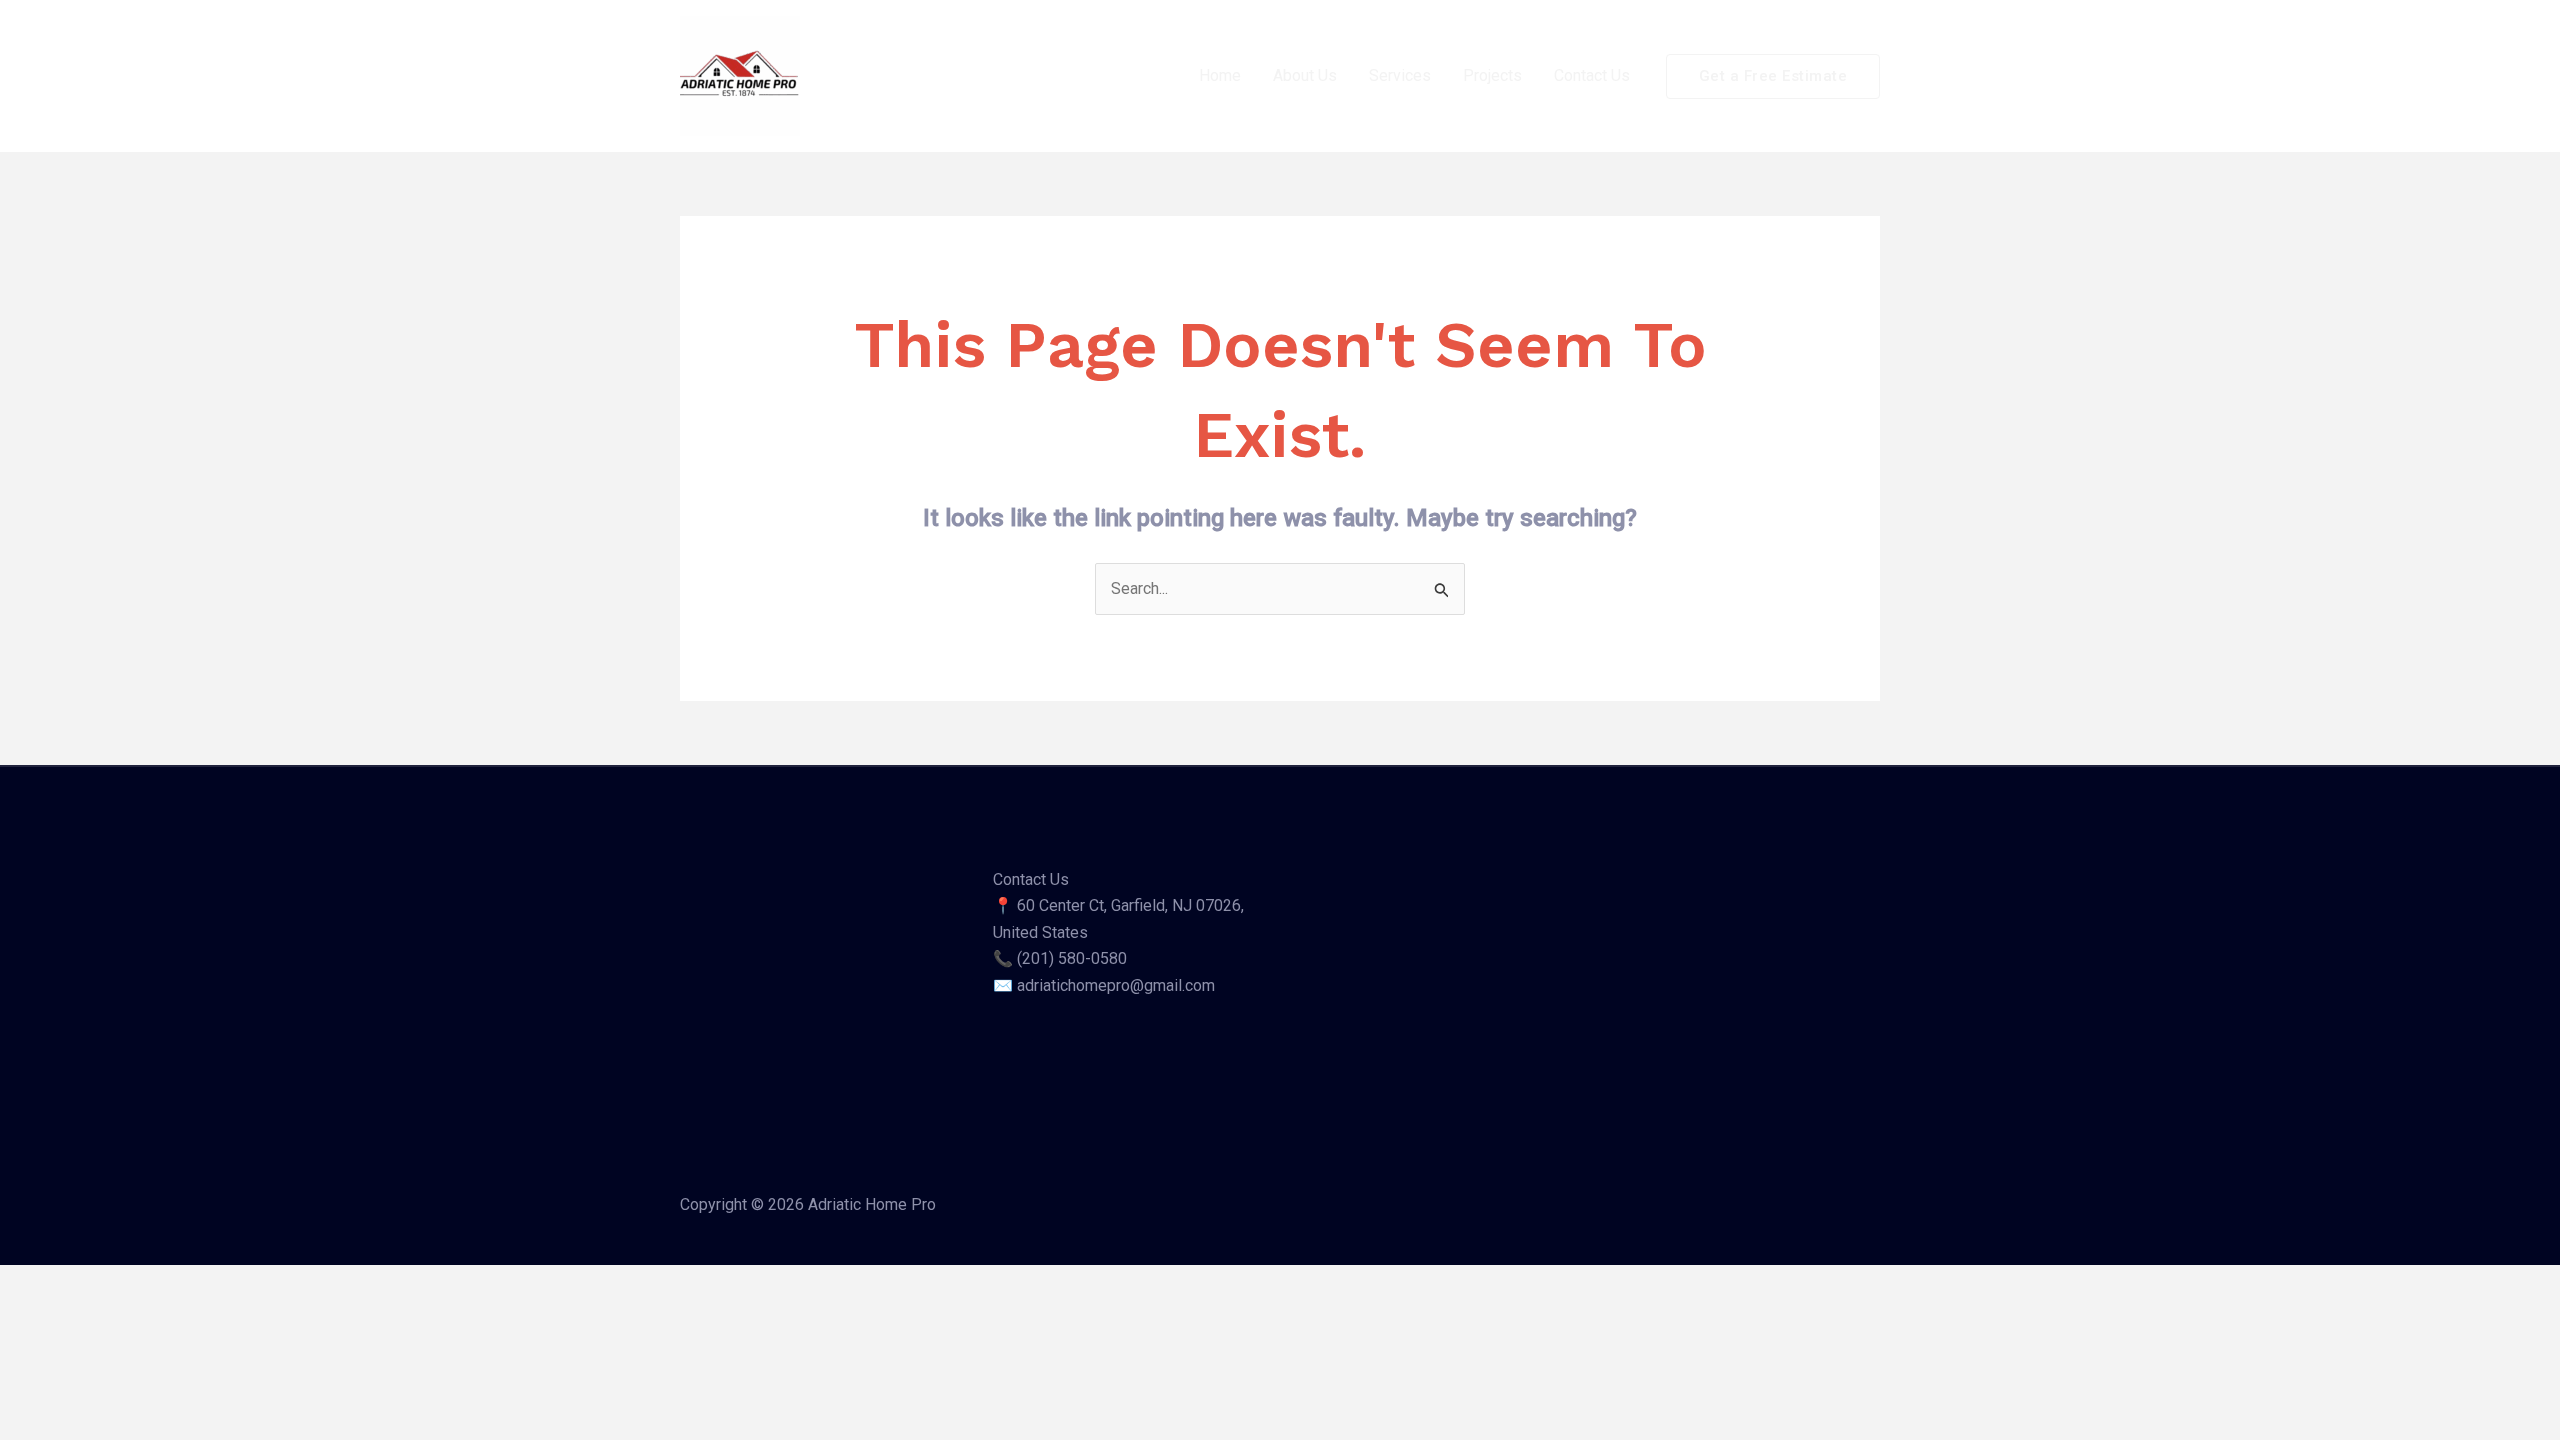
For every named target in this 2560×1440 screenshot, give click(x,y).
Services (1400, 75)
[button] (1773, 76)
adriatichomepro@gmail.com (1116, 985)
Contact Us (1592, 75)
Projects (1492, 75)
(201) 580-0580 (1072, 958)
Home (1220, 75)
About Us (1305, 75)
